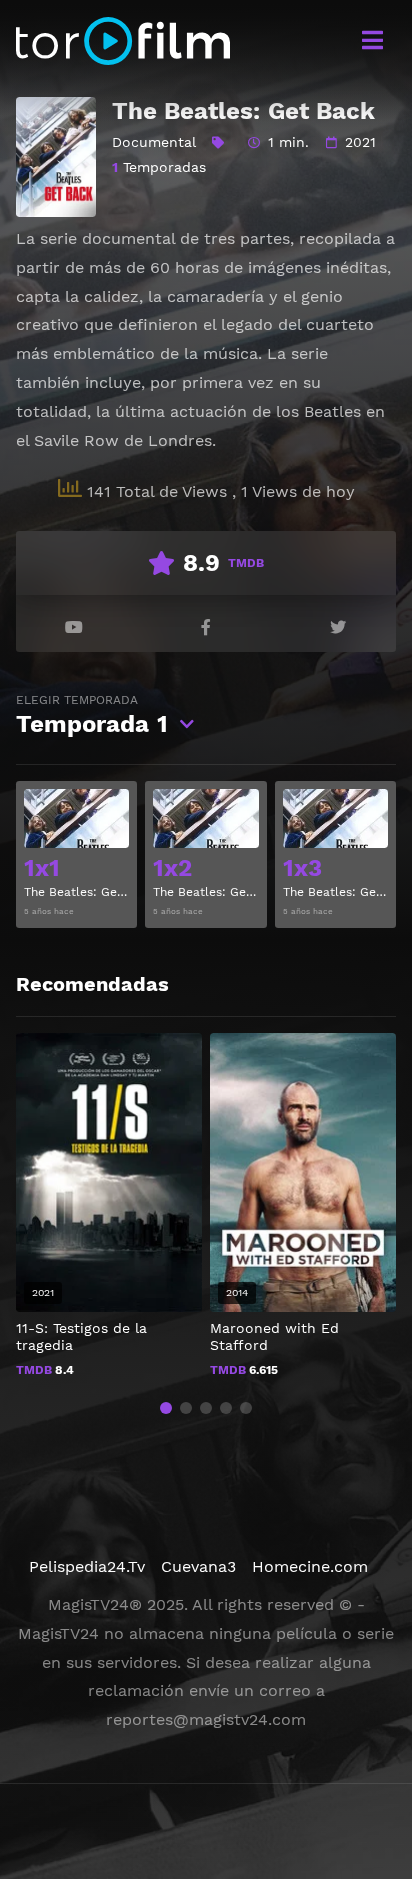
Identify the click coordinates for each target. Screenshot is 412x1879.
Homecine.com (310, 1566)
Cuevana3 (198, 1566)
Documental (154, 142)
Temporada (92, 715)
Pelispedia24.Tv (87, 1566)
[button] (166, 1408)
